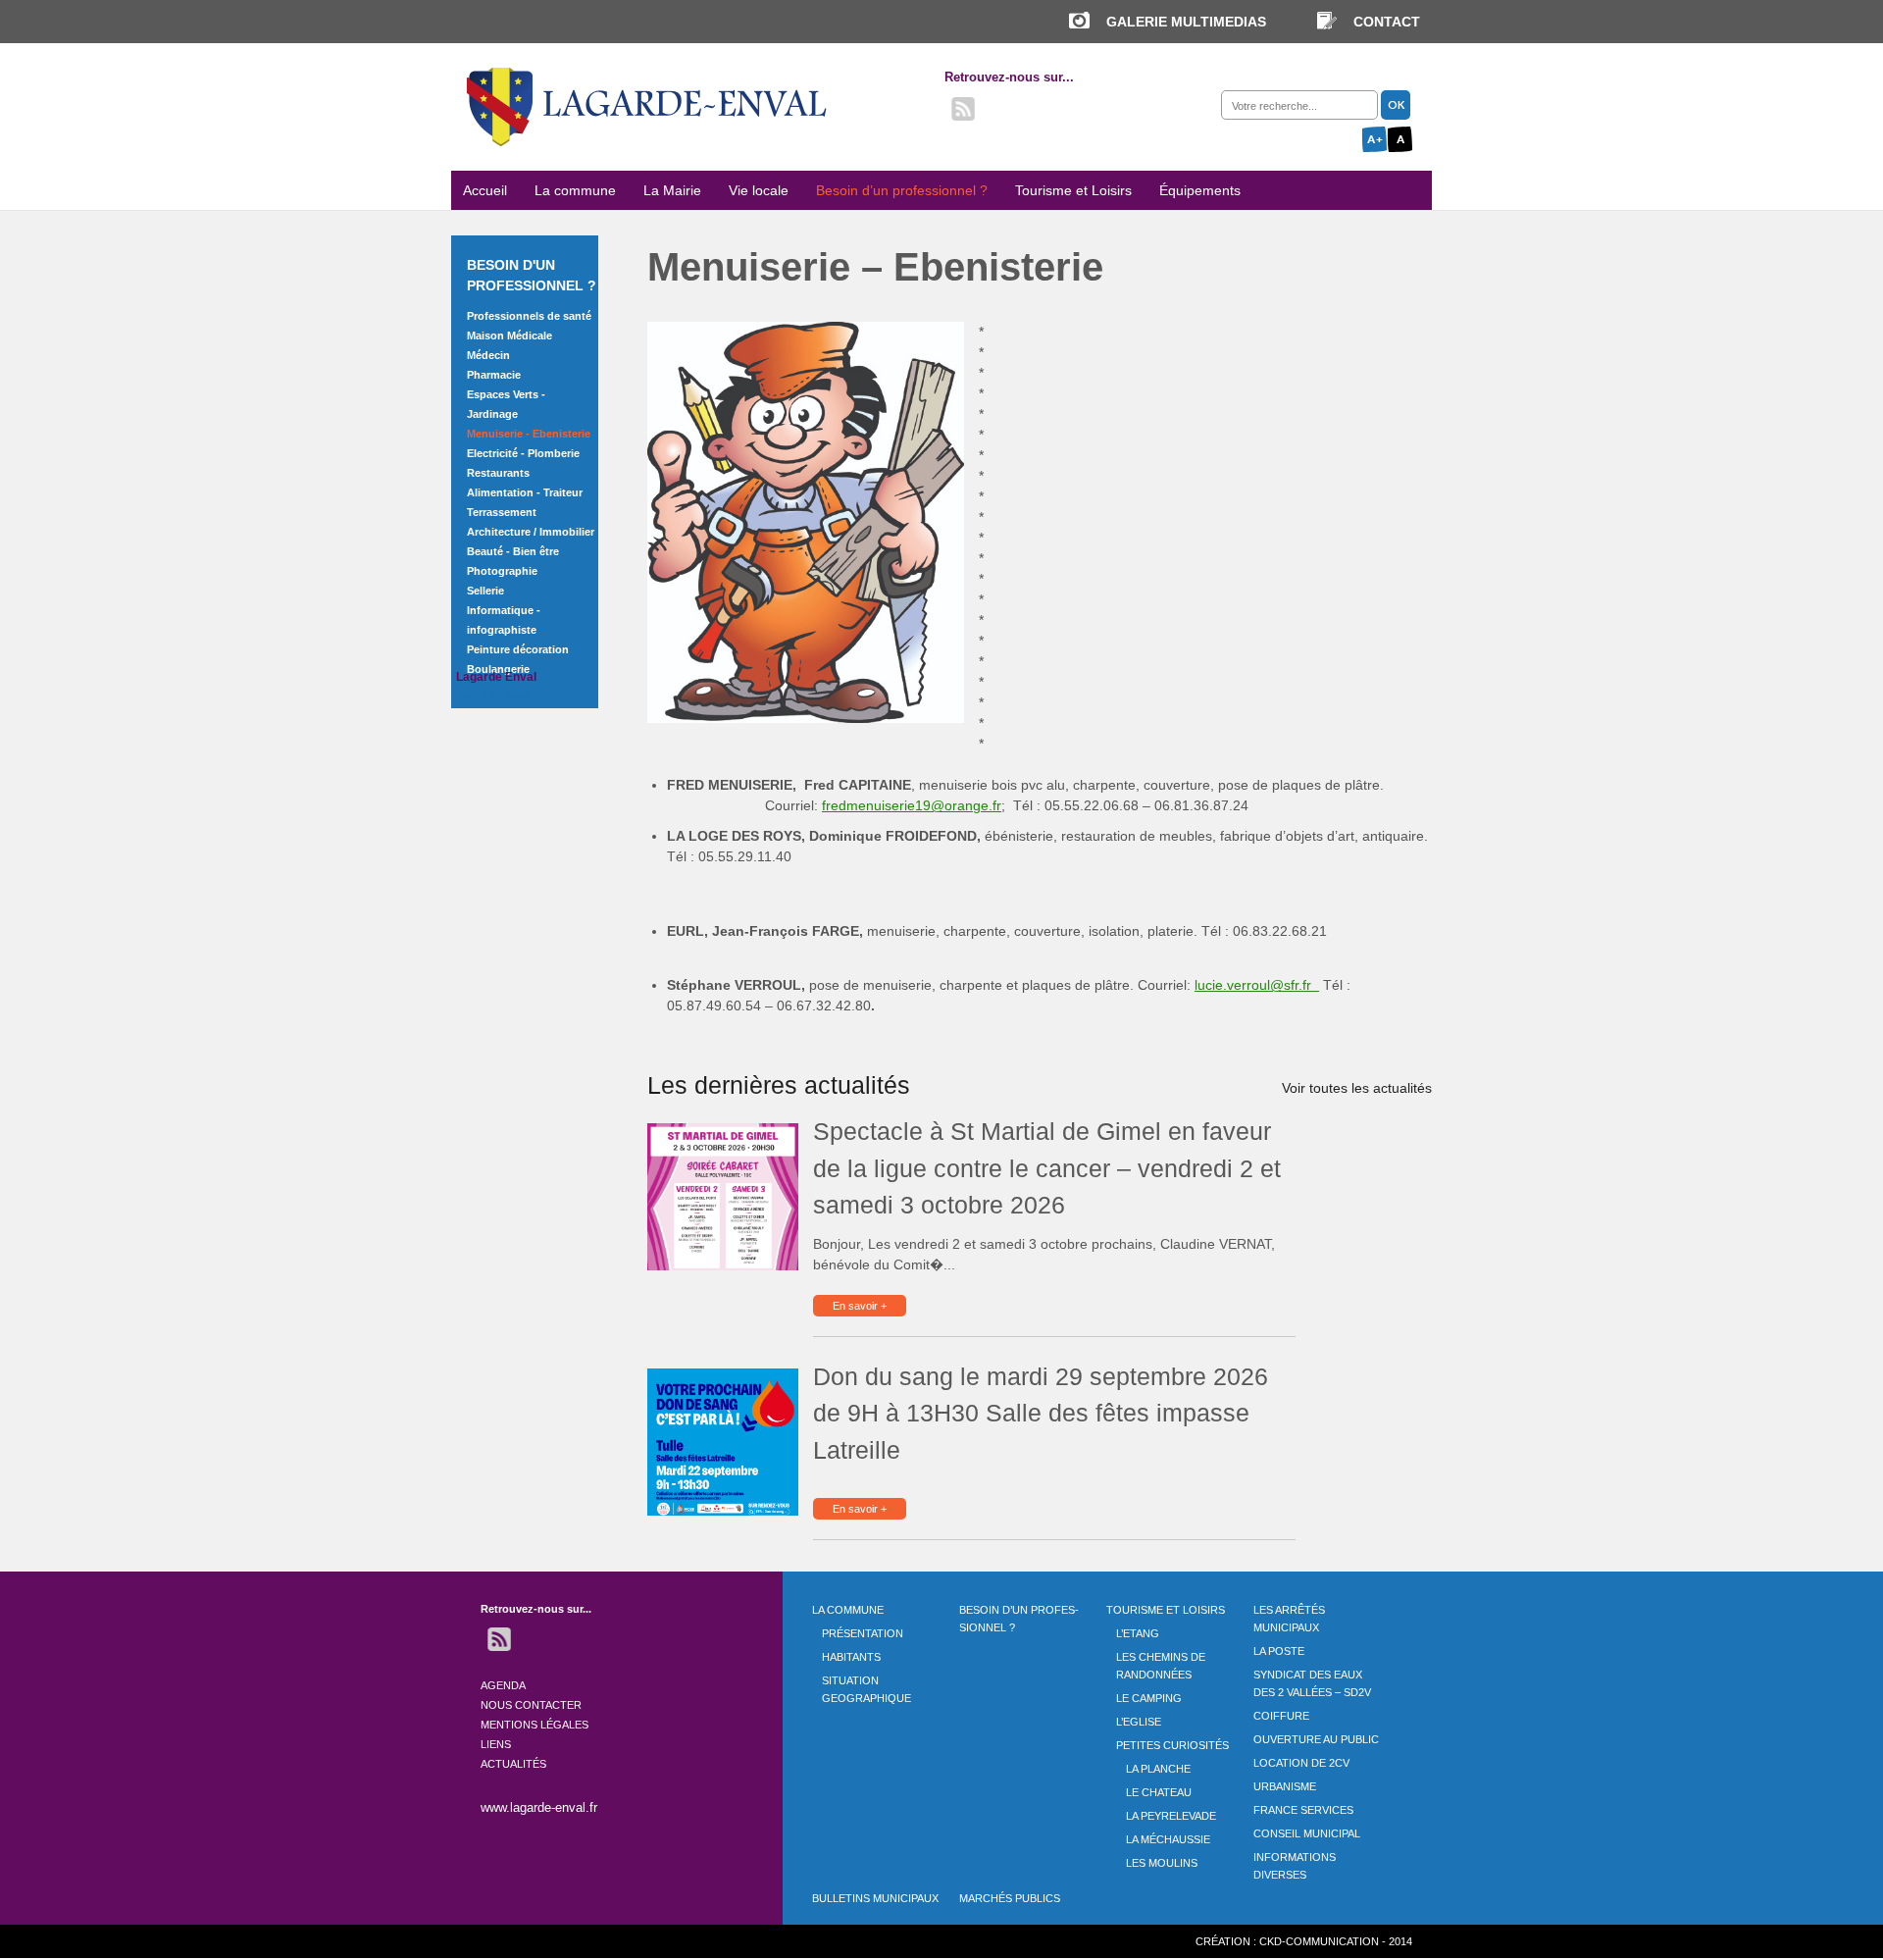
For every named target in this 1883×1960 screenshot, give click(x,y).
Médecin (488, 355)
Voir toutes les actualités (1357, 1088)
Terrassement (502, 512)
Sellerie (485, 591)
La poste (1279, 1651)
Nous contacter (531, 1705)
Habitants (851, 1657)
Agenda (503, 1685)
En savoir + (860, 1306)
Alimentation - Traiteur (525, 492)
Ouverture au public (1316, 1739)
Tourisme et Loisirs (1073, 190)
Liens (496, 1744)
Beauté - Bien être (513, 551)
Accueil (485, 190)
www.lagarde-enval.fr (539, 1807)
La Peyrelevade (1171, 1816)
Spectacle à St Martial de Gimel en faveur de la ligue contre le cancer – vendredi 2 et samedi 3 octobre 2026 (1047, 1168)
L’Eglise (1139, 1722)
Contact (1387, 22)
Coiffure (1281, 1716)
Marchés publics (1010, 1898)
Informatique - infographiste (504, 620)
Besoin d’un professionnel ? (902, 190)
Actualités (513, 1764)
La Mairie (672, 190)
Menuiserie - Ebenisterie (529, 434)
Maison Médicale (509, 335)
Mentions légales (534, 1725)
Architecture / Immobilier (531, 532)
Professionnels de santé (529, 316)
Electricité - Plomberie (523, 453)
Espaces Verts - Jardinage (506, 404)
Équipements (1200, 190)
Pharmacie (494, 375)
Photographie (502, 571)
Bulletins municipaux (875, 1898)
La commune (575, 190)
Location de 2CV (1301, 1763)
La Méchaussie (1168, 1839)
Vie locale (759, 190)
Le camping (1149, 1698)
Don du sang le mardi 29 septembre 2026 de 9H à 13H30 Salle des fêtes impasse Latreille (1041, 1413)
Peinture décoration (518, 649)
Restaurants (498, 473)
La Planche (1158, 1769)
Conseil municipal (1307, 1833)
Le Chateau (1159, 1792)
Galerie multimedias (1186, 22)
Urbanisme (1285, 1786)
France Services (1303, 1810)
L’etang (1138, 1633)
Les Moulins (1162, 1863)
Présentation (863, 1633)
